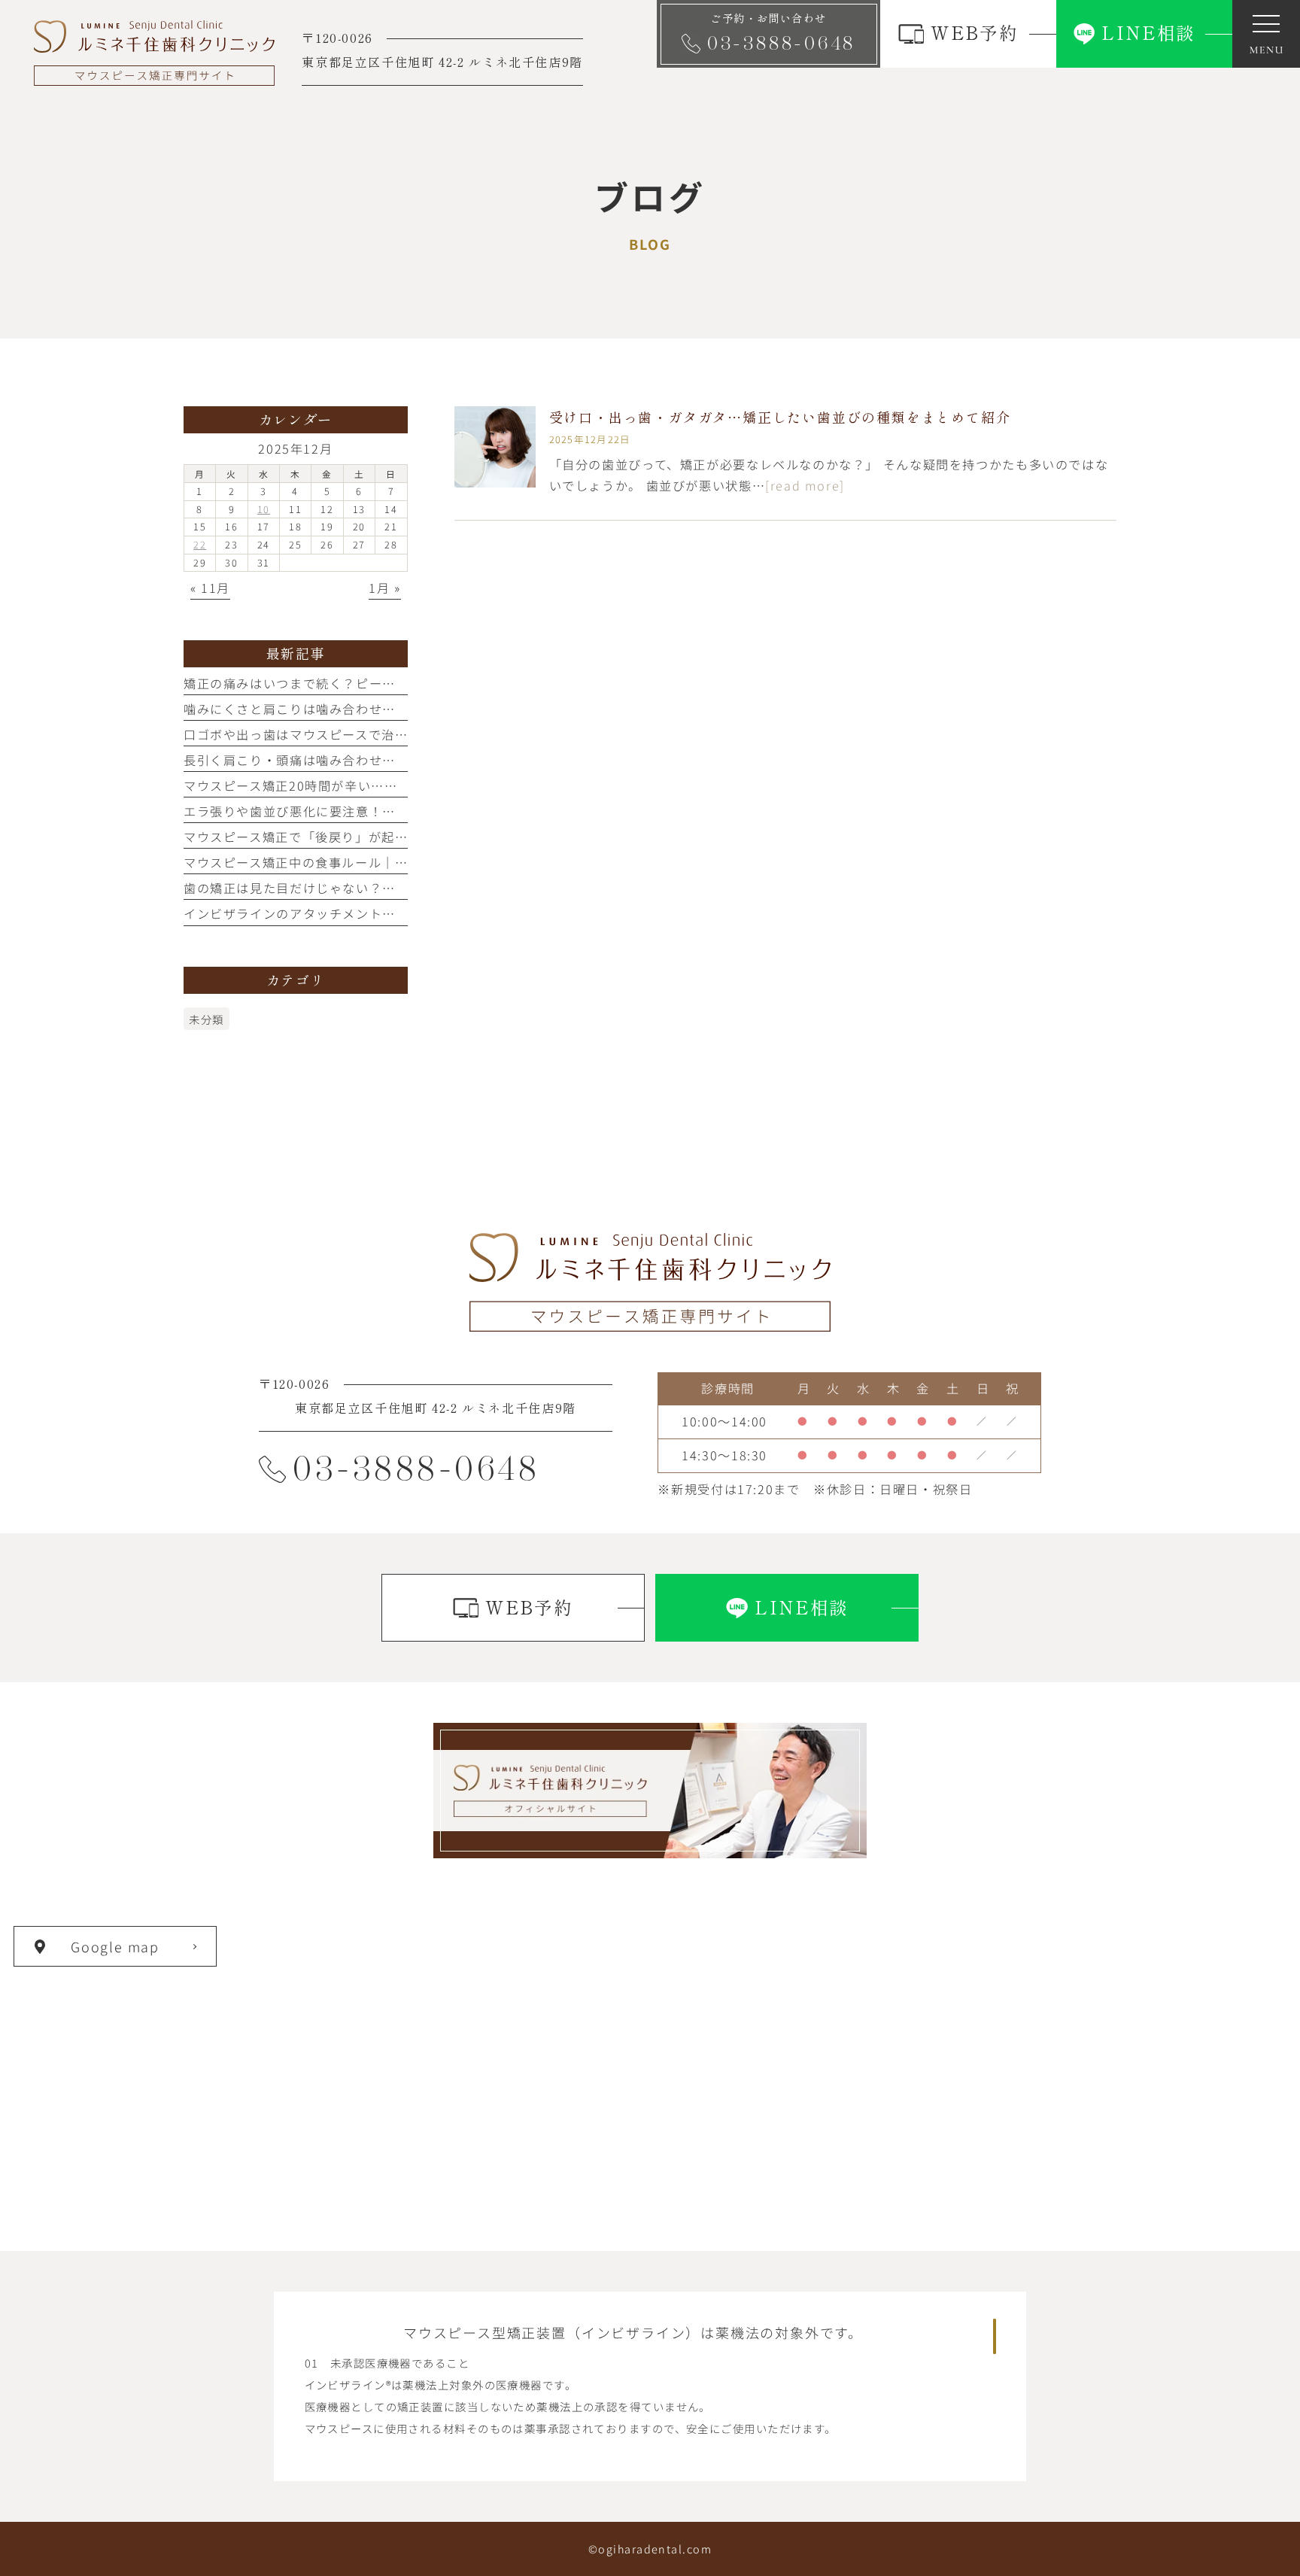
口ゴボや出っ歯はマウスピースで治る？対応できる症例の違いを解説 (389, 734)
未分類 (207, 1019)
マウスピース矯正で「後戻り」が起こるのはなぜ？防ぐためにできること (402, 837)
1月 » (384, 588)
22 (200, 544)
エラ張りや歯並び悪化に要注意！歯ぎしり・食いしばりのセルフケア (389, 811)
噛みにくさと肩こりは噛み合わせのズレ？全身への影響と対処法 (376, 709)
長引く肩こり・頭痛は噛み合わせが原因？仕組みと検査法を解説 (376, 760)
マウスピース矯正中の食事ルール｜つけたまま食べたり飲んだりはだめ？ (402, 862)
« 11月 (210, 588)
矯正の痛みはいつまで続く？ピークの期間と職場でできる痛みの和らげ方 (402, 683)
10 (264, 509)
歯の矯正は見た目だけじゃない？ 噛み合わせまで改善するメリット (389, 888)
